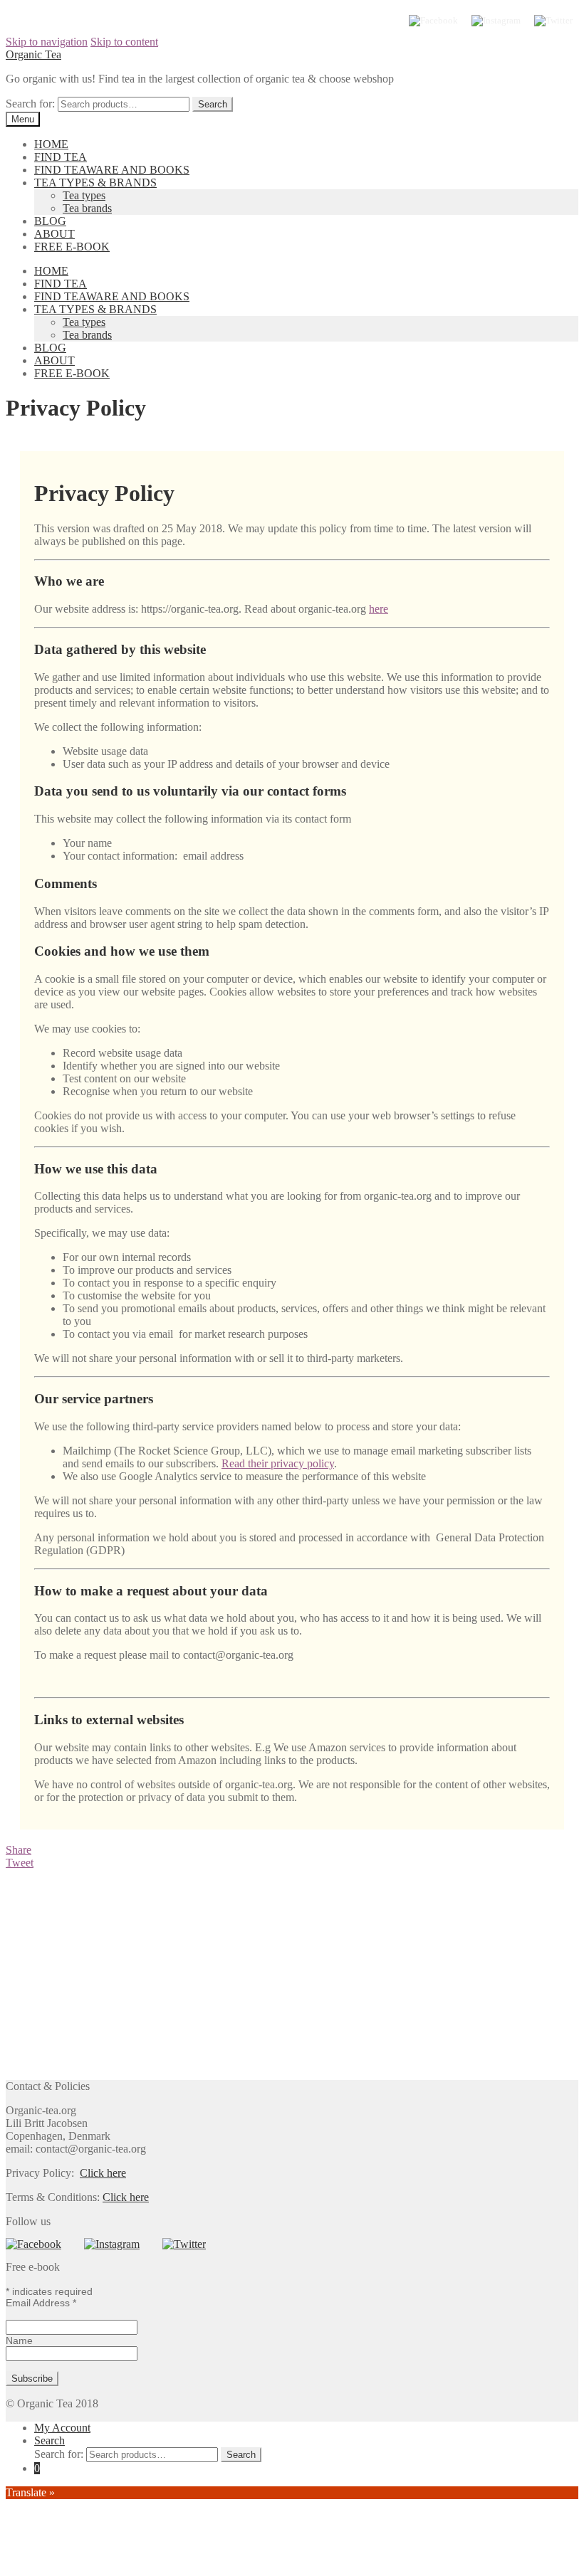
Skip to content (124, 42)
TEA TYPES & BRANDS (95, 183)
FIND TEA (61, 157)
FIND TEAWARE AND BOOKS (112, 170)
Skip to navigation (47, 42)
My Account (62, 2428)
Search (49, 2440)
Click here (103, 2173)
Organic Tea (33, 54)
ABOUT (54, 234)
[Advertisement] (292, 1975)
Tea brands (87, 208)
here (379, 609)
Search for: (30, 104)
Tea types (84, 195)
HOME (51, 144)
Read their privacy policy (278, 1463)
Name (19, 2340)
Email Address (41, 2303)
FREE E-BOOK (72, 247)
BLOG (50, 221)
